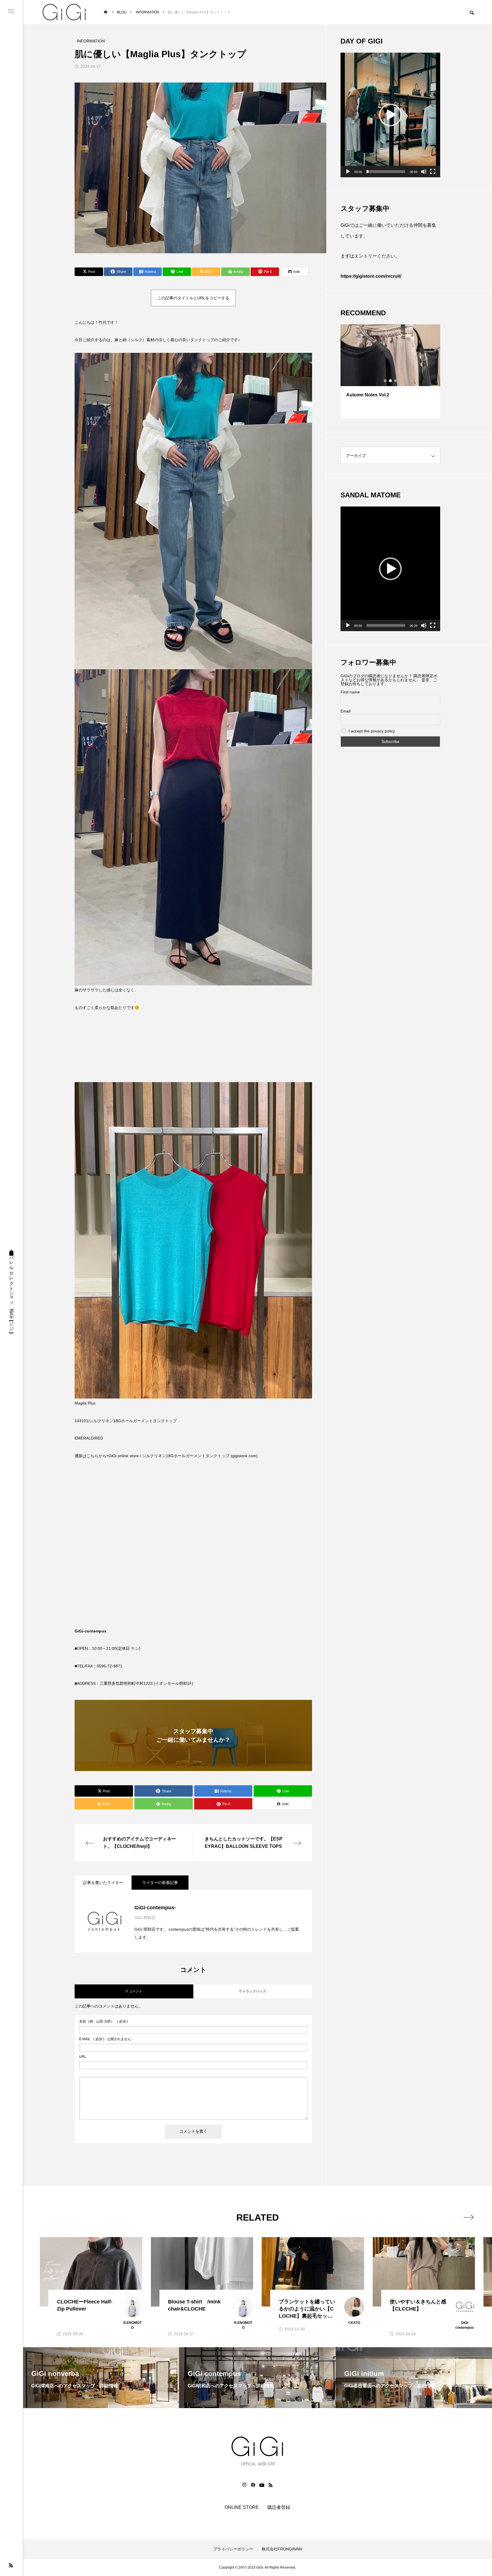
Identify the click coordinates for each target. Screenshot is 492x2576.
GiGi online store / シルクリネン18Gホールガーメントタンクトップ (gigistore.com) (183, 1456)
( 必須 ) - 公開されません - (106, 2039)
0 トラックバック (253, 1991)
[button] (390, 115)
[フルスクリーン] (433, 172)
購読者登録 (279, 2507)
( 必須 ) (103, 2021)
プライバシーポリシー (233, 2549)
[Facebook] (253, 2485)
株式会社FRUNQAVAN (282, 2549)
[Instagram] (244, 2485)
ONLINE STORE (242, 2507)
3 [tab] (396, 381)
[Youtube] (262, 2485)
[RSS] (11, 2565)
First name (350, 692)
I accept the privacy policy (371, 731)
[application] (390, 115)
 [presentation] (469, 2217)
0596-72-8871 (110, 1666)
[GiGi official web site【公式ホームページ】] (64, 12)
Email (346, 711)
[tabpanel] (390, 371)
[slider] (386, 172)
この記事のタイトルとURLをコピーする (193, 298)
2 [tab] (391, 381)
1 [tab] (386, 381)
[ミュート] (424, 172)
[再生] (348, 172)
